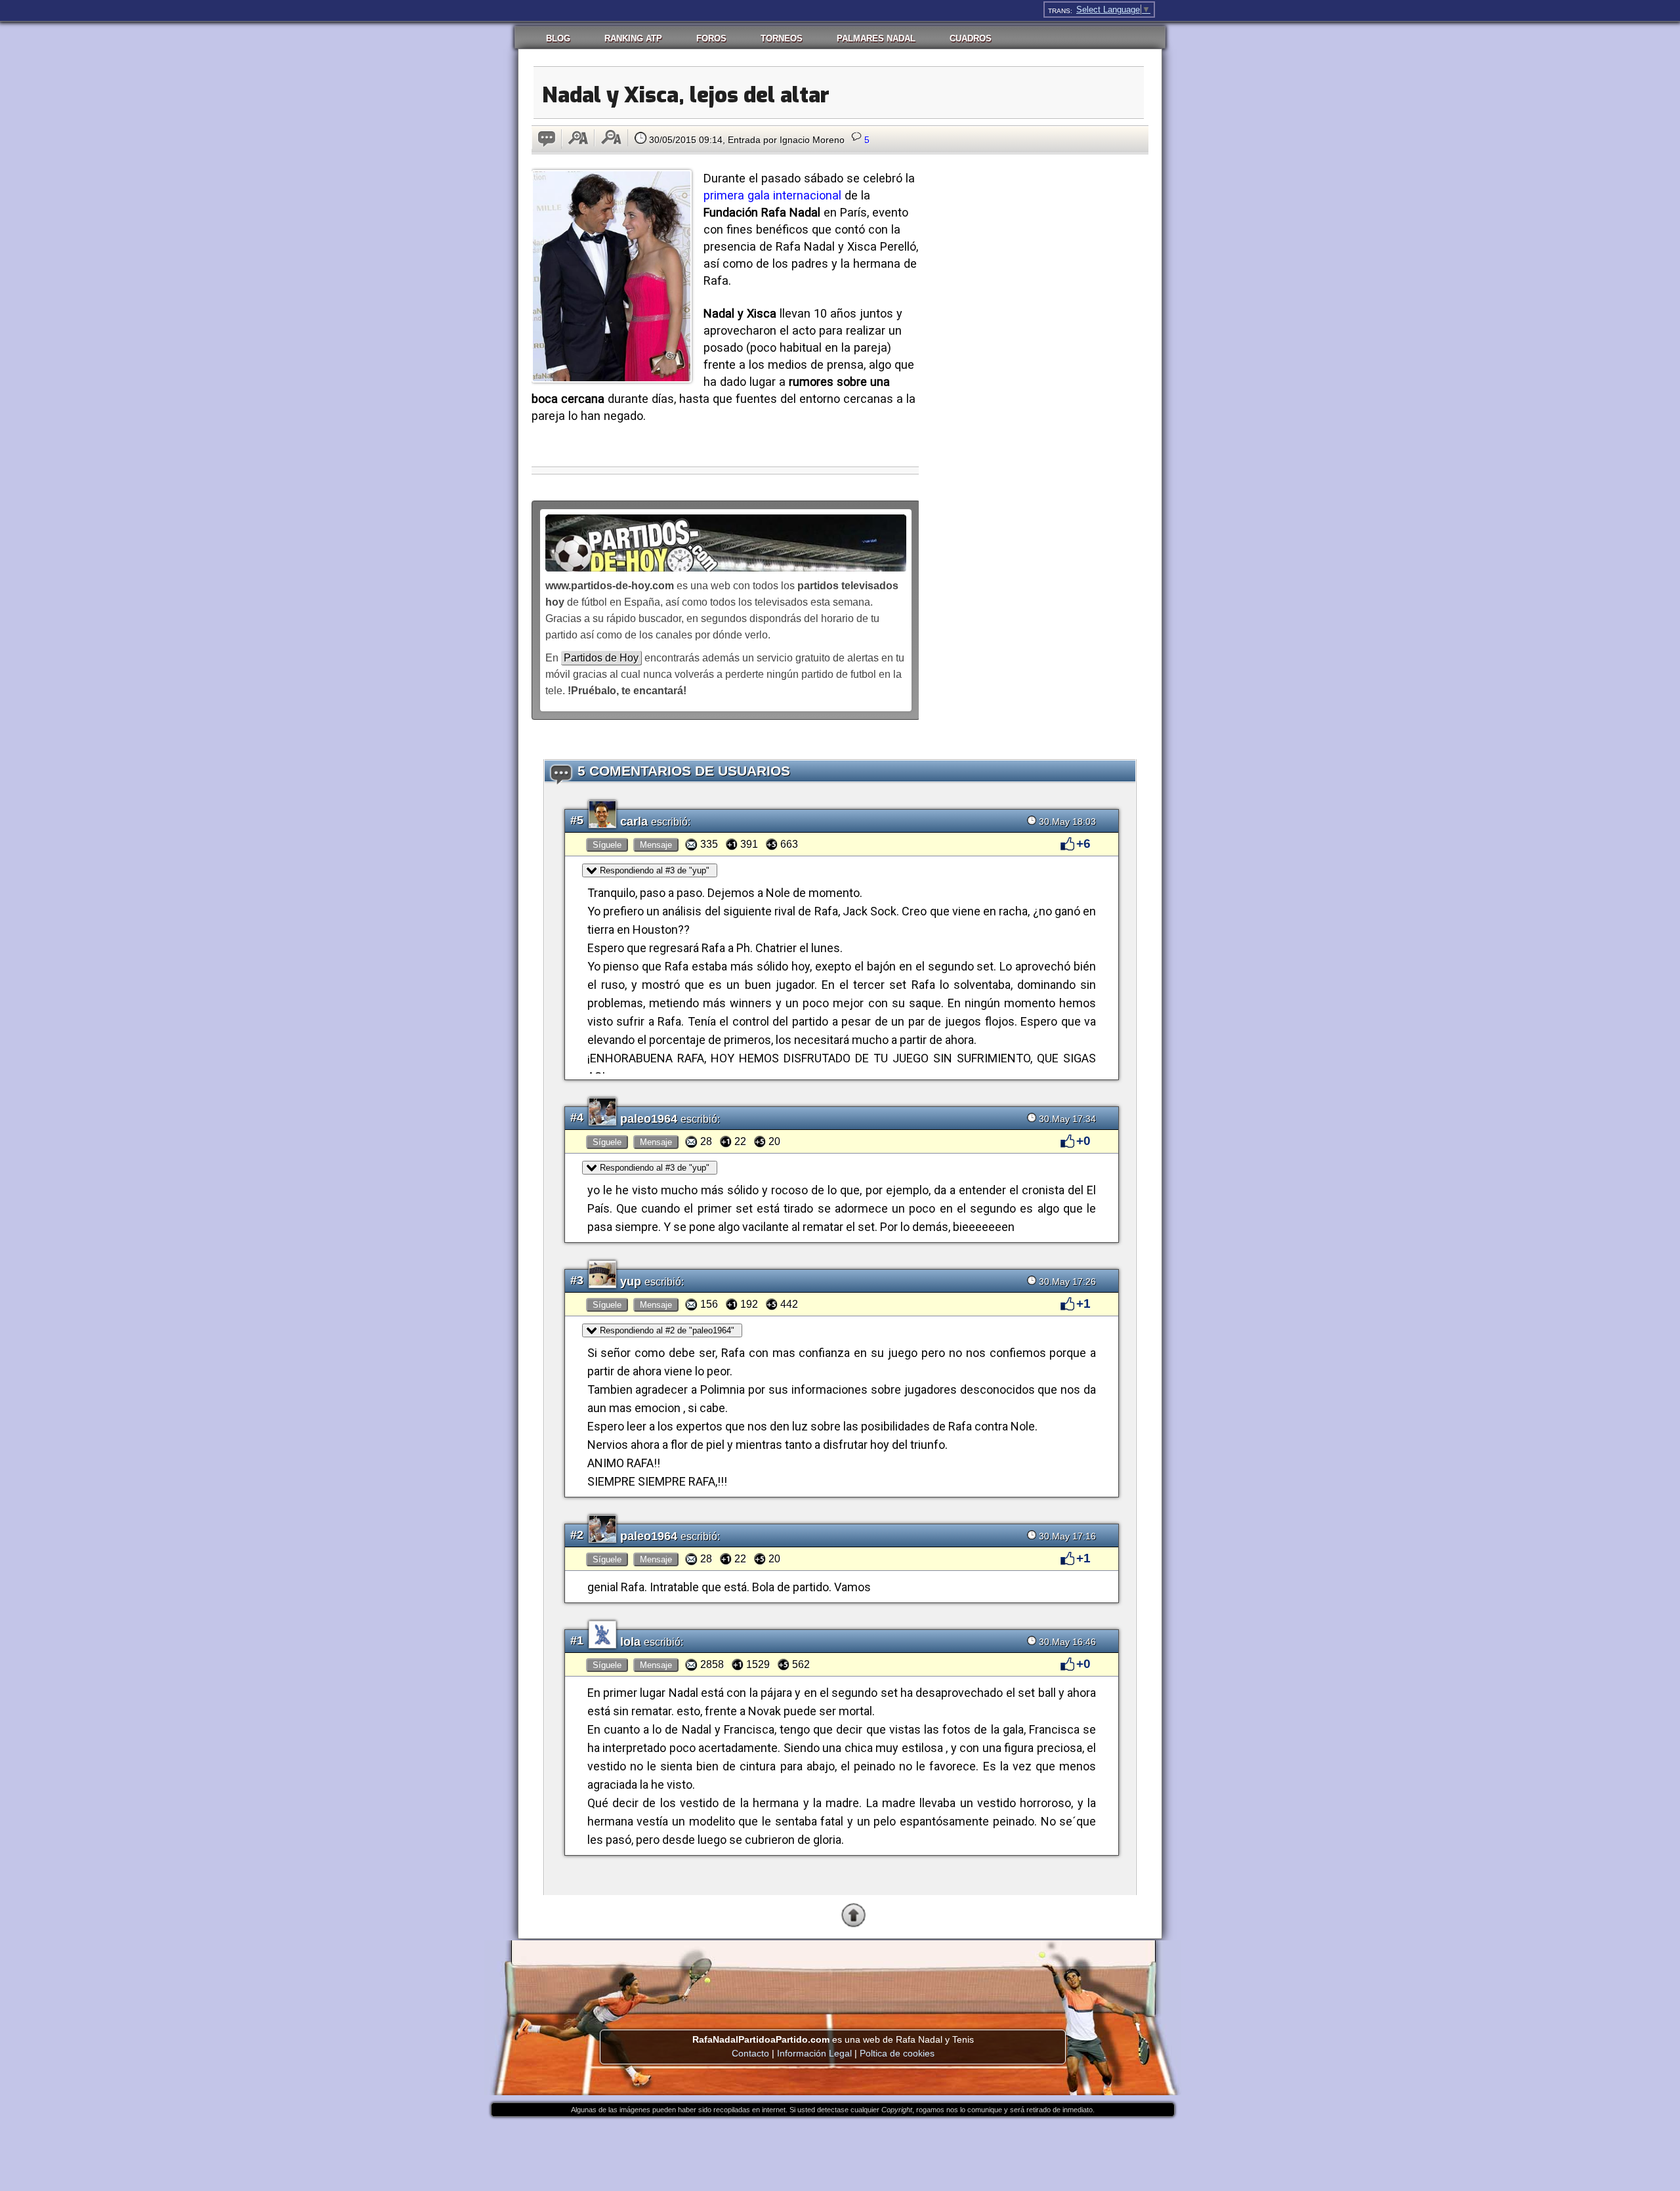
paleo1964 (650, 1119)
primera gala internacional (772, 195)
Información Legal (814, 2053)
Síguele (607, 845)
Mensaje (656, 845)
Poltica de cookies (897, 2053)
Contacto (750, 2053)
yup (632, 1282)
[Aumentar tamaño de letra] (578, 138)
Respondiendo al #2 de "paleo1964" (667, 1330)
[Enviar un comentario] (547, 139)
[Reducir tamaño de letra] (611, 138)
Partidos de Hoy (601, 658)
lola (632, 1642)
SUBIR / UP (891, 1925)
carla (636, 822)
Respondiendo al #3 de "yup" (655, 870)
